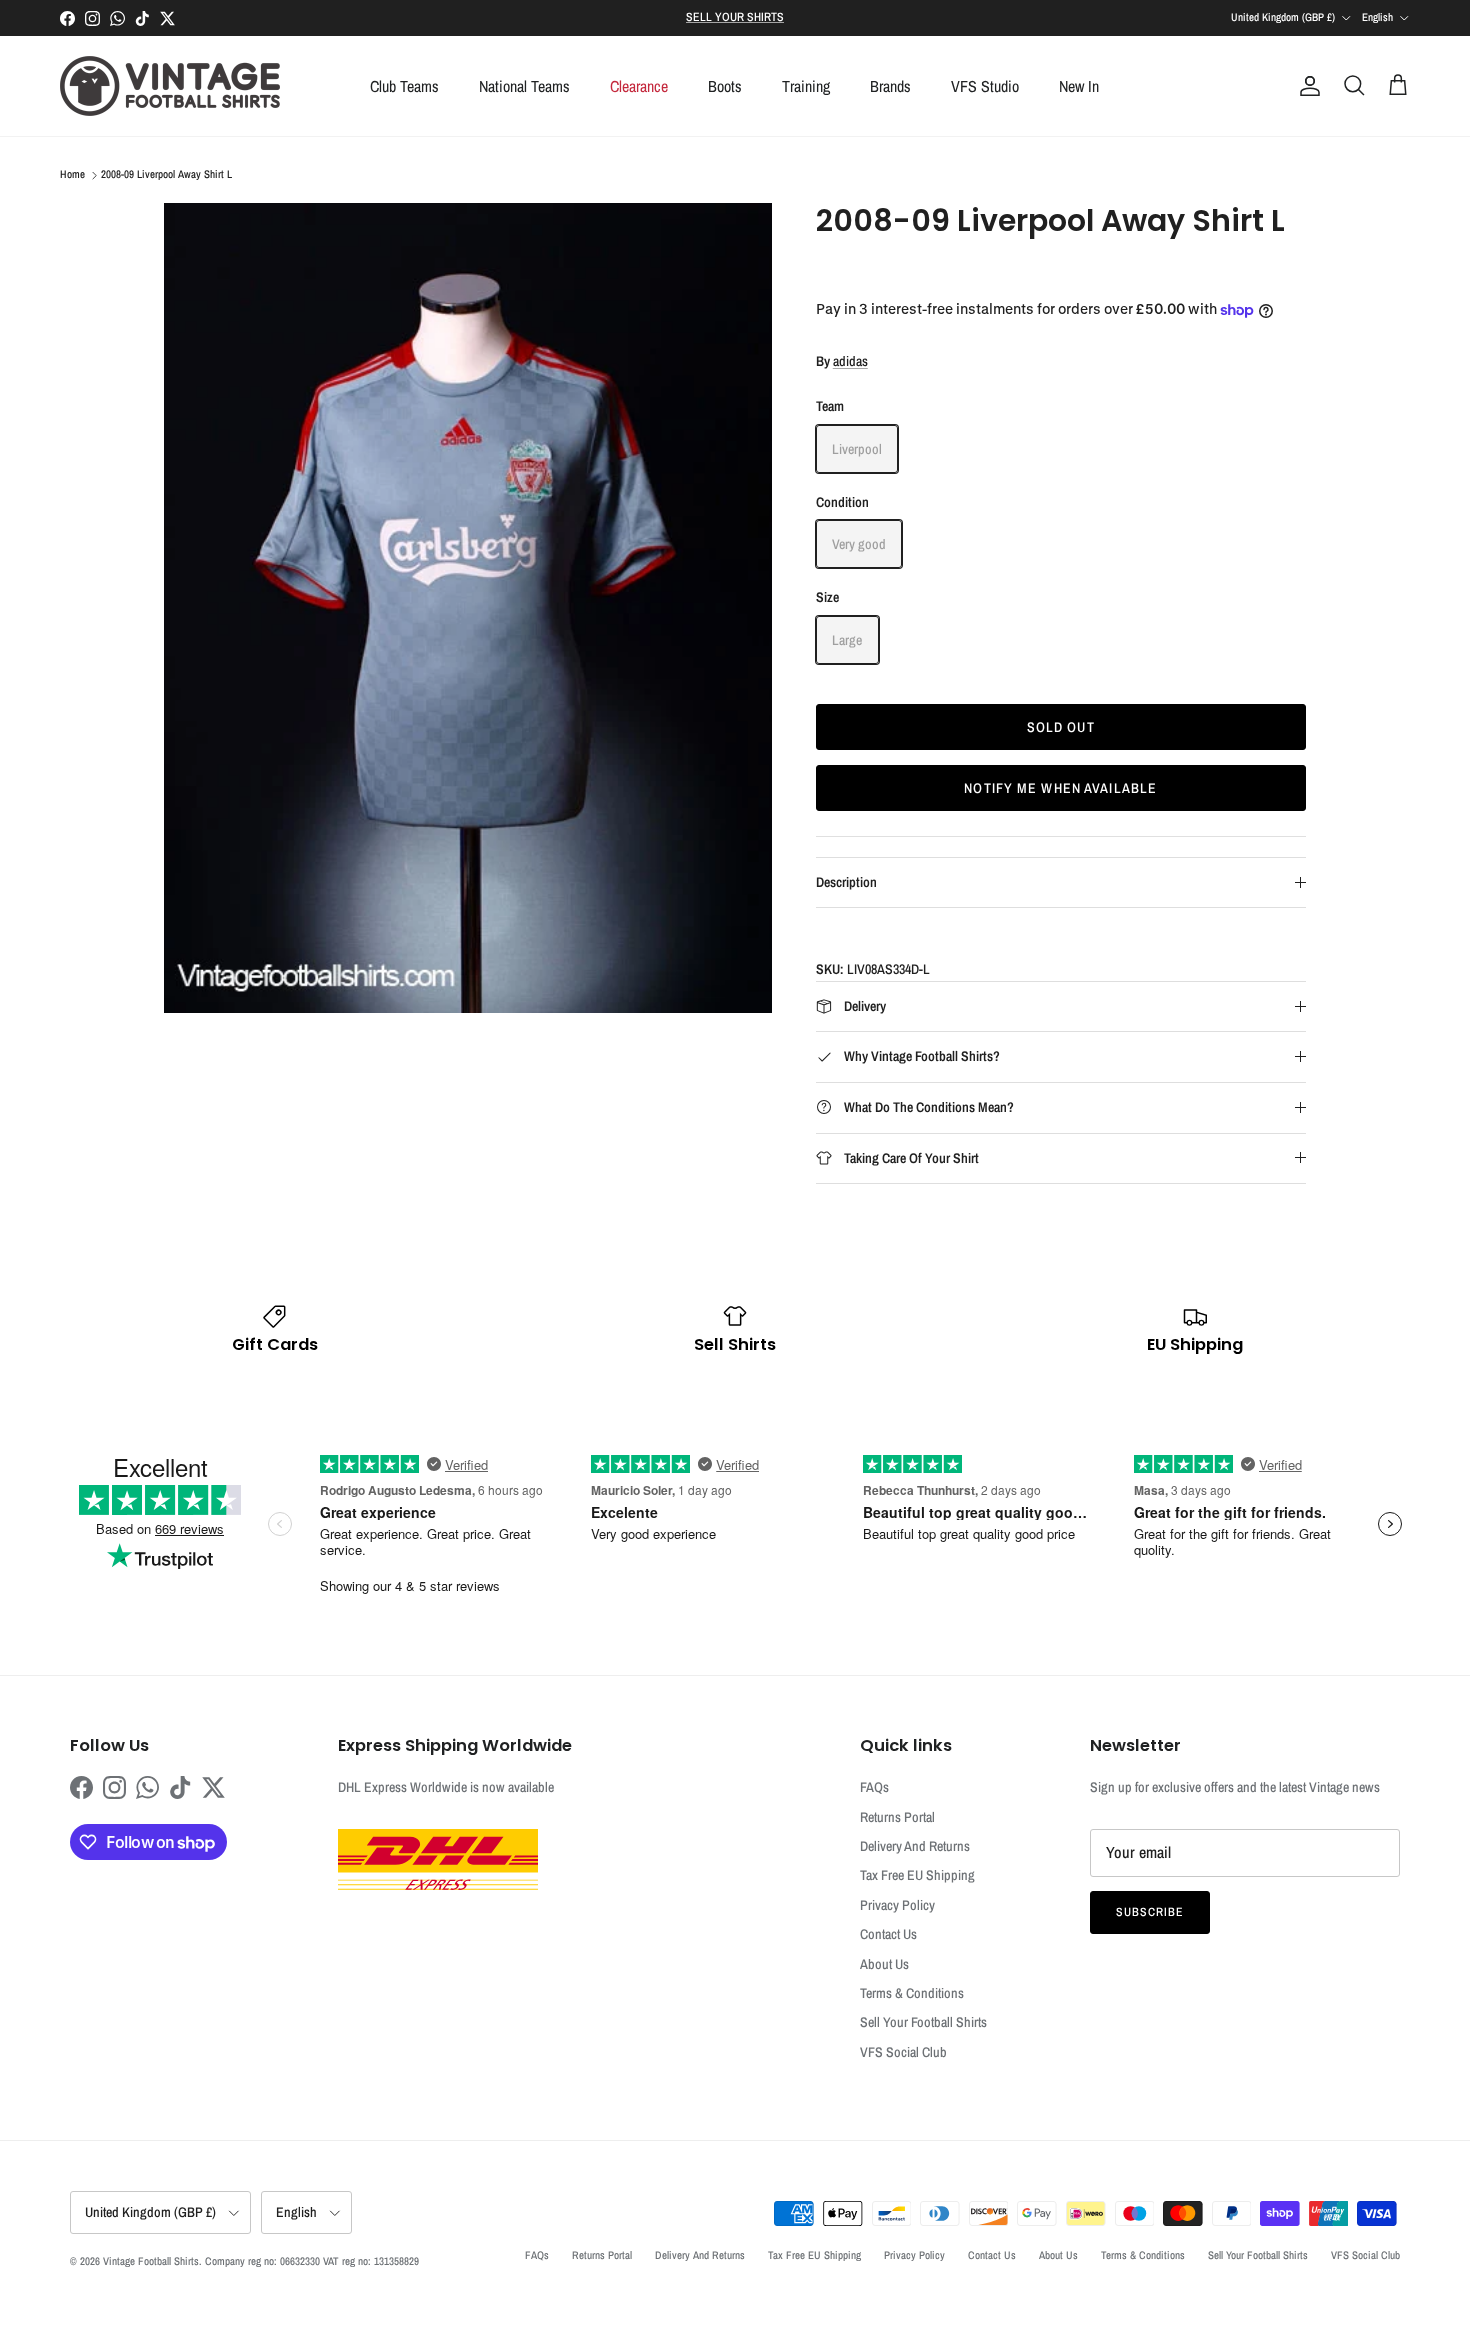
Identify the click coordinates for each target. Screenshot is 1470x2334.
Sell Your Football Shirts (923, 2022)
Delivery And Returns (915, 1846)
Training (806, 86)
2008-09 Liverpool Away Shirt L (166, 175)
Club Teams (404, 86)
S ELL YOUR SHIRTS (735, 17)
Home (72, 175)
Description (846, 882)
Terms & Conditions (912, 1993)
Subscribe (1150, 1912)
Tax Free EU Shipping (917, 1875)
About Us (884, 1964)
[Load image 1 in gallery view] (468, 608)
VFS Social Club (903, 2052)
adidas (850, 361)
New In (1079, 86)
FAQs (874, 1787)
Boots (725, 86)
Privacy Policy (897, 1905)
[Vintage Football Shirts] (170, 86)
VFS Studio (985, 86)
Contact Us (888, 1934)
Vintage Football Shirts (151, 2261)
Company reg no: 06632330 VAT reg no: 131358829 (312, 2261)
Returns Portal (897, 1817)
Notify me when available (1060, 788)
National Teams (524, 86)
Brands (890, 86)
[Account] (1306, 86)
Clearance (639, 86)
